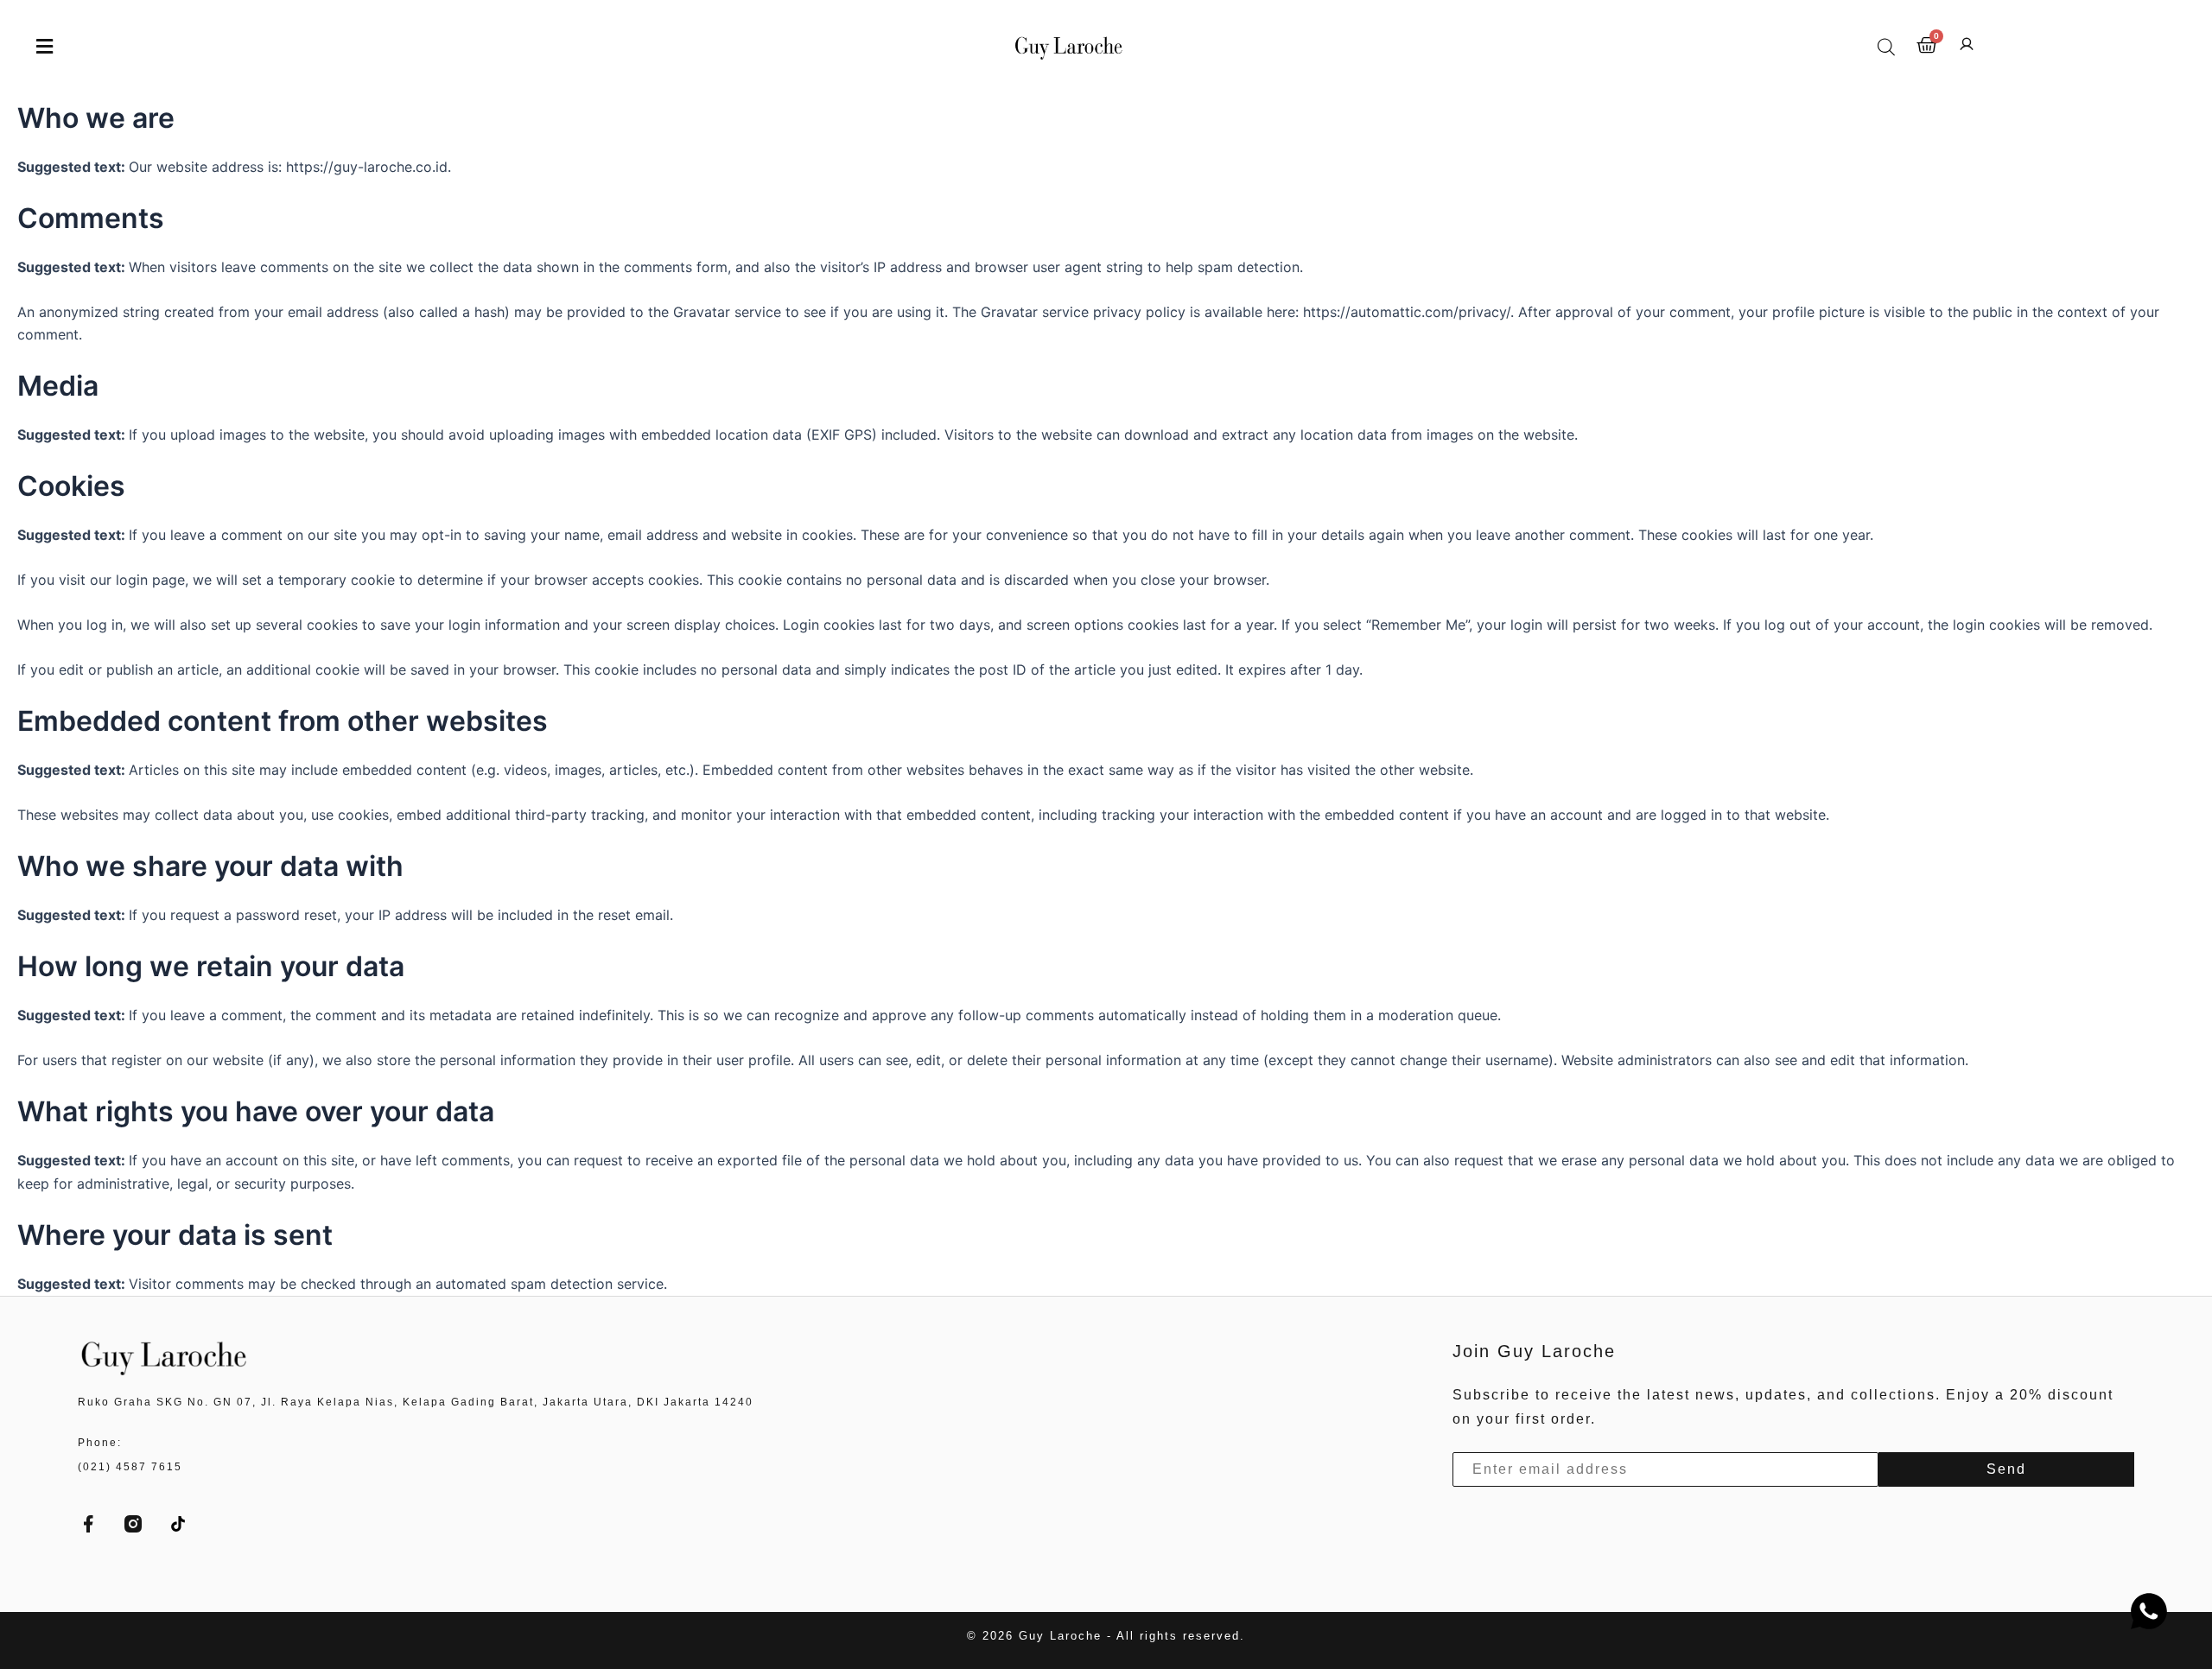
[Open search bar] (1886, 47)
